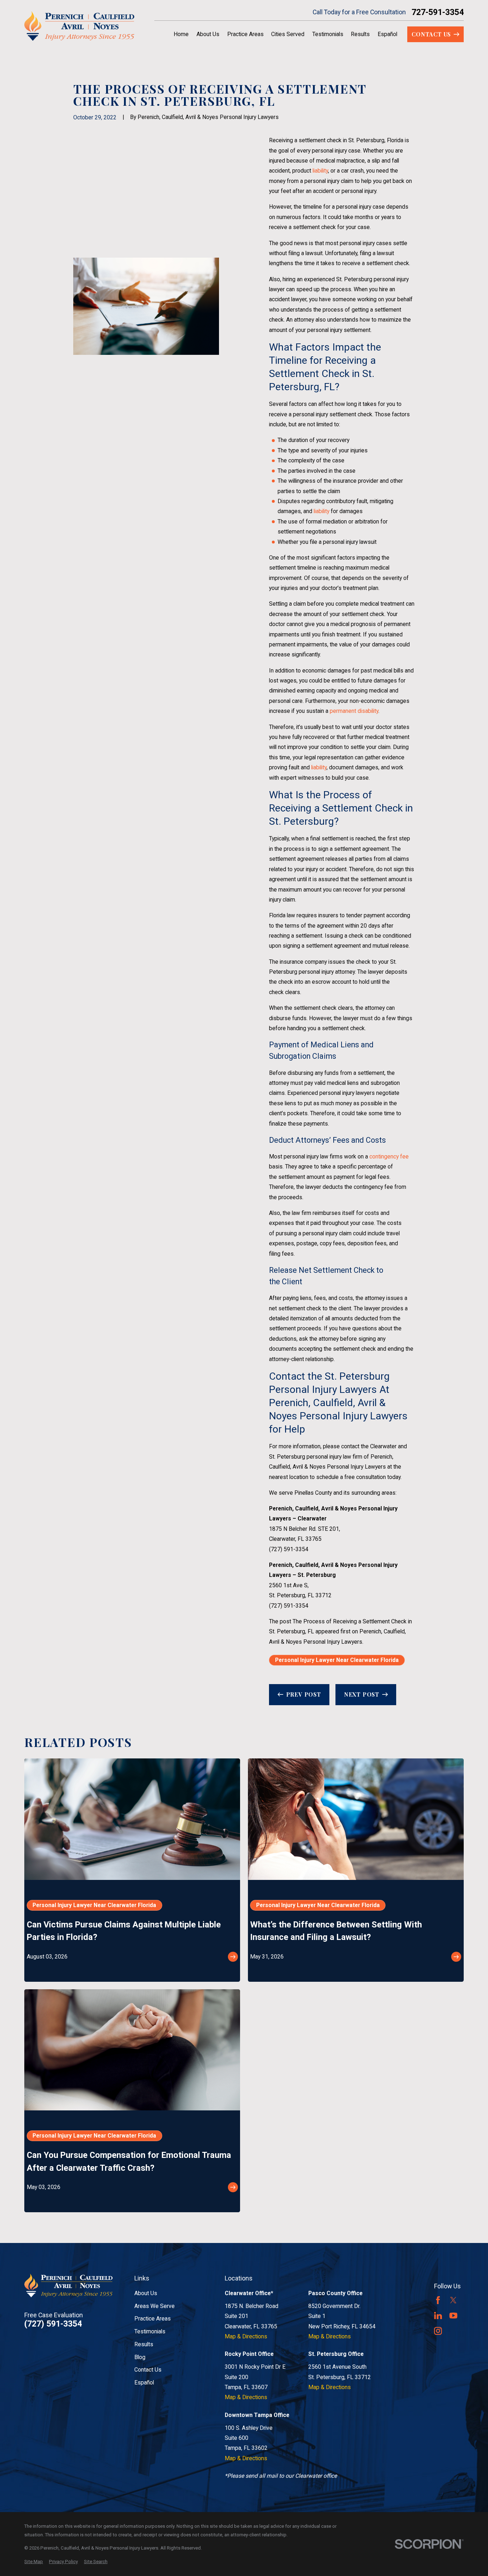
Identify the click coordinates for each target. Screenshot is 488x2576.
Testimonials (150, 2331)
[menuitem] (34, 2562)
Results (144, 2344)
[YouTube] (453, 2316)
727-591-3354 (438, 12)
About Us (146, 2293)
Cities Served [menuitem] (288, 34)
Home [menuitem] (181, 34)
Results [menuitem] (360, 34)
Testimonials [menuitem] (328, 34)
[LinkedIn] (438, 2316)
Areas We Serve (155, 2306)
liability (320, 171)
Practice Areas (153, 2319)
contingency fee (389, 1157)
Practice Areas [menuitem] (245, 34)
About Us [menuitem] (208, 34)
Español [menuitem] (387, 34)
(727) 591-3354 (289, 1549)
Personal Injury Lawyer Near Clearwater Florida (337, 1660)
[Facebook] (438, 2300)
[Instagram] (438, 2331)
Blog (140, 2357)
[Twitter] (453, 2300)
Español (144, 2383)
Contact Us (148, 2370)
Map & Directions (246, 2336)
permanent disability (354, 711)
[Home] (79, 26)
